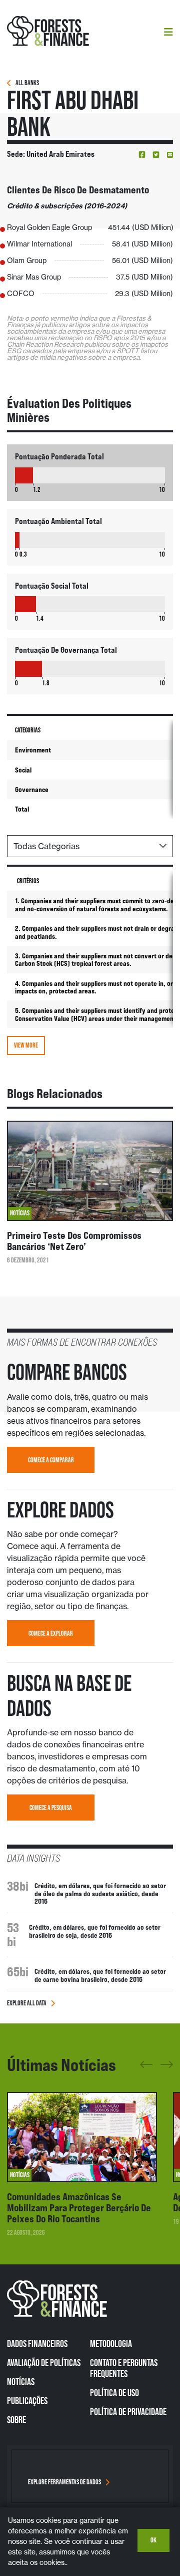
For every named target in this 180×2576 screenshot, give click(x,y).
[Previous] (146, 2068)
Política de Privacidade (128, 2412)
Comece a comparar (51, 1460)
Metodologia (111, 2344)
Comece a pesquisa (51, 1808)
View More (26, 1045)
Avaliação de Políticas (44, 2363)
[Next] (167, 2063)
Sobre (16, 2420)
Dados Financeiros (37, 2344)
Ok (153, 2540)
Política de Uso (114, 2393)
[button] (142, 155)
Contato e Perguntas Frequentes (124, 2368)
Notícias (21, 2382)
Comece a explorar (51, 1633)
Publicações (27, 2401)
